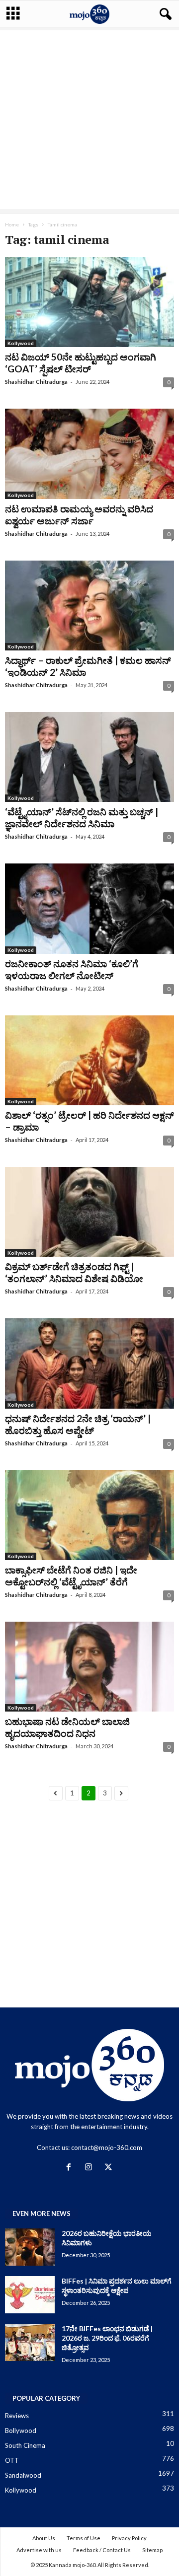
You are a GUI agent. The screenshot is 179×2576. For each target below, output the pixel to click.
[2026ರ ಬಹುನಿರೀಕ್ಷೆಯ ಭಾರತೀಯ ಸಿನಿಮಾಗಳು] (30, 2247)
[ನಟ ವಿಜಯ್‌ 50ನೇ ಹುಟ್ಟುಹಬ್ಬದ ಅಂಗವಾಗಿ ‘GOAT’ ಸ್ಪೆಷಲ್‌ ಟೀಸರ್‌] (89, 302)
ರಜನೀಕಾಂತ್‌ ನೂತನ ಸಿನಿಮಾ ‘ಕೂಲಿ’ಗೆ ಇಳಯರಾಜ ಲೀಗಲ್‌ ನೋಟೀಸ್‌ (72, 969)
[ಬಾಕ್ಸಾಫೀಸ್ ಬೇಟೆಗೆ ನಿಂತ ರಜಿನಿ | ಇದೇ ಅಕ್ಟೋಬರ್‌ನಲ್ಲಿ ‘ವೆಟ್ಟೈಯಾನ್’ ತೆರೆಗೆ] (89, 1515)
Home (12, 224)
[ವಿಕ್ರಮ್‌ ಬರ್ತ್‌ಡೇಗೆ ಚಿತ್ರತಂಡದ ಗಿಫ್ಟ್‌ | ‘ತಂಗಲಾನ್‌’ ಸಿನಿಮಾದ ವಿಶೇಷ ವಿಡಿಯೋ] (89, 1212)
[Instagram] (90, 2168)
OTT (12, 2460)
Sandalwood (23, 2475)
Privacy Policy (129, 2538)
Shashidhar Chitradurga (36, 382)
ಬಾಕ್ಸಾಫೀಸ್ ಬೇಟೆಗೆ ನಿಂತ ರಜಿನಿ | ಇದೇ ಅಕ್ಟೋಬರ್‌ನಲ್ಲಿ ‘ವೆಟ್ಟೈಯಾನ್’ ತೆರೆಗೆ (71, 1576)
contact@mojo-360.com (107, 2147)
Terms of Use (84, 2538)
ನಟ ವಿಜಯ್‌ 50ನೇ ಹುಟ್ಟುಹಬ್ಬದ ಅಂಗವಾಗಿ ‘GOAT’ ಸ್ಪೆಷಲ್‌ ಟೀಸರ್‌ (81, 363)
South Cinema (25, 2445)
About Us (44, 2538)
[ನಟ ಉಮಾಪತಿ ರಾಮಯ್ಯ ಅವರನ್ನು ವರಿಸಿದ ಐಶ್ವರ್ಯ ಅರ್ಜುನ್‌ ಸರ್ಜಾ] (89, 454)
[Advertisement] (89, 120)
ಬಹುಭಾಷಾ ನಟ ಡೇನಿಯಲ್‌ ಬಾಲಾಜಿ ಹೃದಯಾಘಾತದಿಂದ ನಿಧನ (67, 1727)
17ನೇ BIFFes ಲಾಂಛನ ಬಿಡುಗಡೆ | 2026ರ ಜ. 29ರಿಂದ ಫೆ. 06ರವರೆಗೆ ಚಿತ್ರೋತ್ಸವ (107, 2338)
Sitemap (152, 2550)
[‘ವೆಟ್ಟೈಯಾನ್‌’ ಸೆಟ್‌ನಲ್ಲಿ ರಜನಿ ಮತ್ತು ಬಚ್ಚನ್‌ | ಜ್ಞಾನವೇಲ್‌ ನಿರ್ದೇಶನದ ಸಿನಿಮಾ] (89, 757)
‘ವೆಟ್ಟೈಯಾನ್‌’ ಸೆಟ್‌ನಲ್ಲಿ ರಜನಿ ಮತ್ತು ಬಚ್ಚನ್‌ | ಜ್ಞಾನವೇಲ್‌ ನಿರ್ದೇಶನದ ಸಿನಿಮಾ (82, 818)
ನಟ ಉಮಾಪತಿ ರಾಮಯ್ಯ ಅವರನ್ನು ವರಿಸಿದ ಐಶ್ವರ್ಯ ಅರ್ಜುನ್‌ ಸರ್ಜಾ (79, 515)
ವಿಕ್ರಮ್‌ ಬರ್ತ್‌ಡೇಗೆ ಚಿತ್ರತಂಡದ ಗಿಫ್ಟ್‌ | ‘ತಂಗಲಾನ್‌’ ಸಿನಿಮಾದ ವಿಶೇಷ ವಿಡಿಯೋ (74, 1272)
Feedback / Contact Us (102, 2550)
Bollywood (21, 2431)
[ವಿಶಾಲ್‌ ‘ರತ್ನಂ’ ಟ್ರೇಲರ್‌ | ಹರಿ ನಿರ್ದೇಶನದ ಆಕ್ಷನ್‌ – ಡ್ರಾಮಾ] (89, 1060)
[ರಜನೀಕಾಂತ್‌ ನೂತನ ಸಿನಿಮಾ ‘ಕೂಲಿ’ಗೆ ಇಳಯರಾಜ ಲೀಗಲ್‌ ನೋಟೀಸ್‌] (89, 908)
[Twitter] (110, 2168)
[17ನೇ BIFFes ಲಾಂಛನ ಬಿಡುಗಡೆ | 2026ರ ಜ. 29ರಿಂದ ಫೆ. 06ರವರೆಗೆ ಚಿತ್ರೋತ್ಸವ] (30, 2342)
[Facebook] (71, 2168)
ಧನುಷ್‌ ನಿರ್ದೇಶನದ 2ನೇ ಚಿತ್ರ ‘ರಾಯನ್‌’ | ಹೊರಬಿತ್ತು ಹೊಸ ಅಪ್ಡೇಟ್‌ (78, 1424)
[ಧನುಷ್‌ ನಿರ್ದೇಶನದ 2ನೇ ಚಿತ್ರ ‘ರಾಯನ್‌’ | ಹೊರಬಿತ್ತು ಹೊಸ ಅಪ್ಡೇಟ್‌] (89, 1363)
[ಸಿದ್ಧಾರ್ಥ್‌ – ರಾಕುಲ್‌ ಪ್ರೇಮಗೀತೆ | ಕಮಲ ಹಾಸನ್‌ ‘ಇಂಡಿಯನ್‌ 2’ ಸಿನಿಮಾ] (89, 606)
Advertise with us (39, 2550)
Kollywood (21, 343)
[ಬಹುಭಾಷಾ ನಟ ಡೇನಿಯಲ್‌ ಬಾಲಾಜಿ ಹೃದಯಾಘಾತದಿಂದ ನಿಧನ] (89, 1667)
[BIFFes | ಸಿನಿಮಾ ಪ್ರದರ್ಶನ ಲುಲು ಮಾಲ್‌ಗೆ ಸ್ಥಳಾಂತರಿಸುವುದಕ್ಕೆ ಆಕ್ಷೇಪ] (30, 2295)
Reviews (17, 2416)
